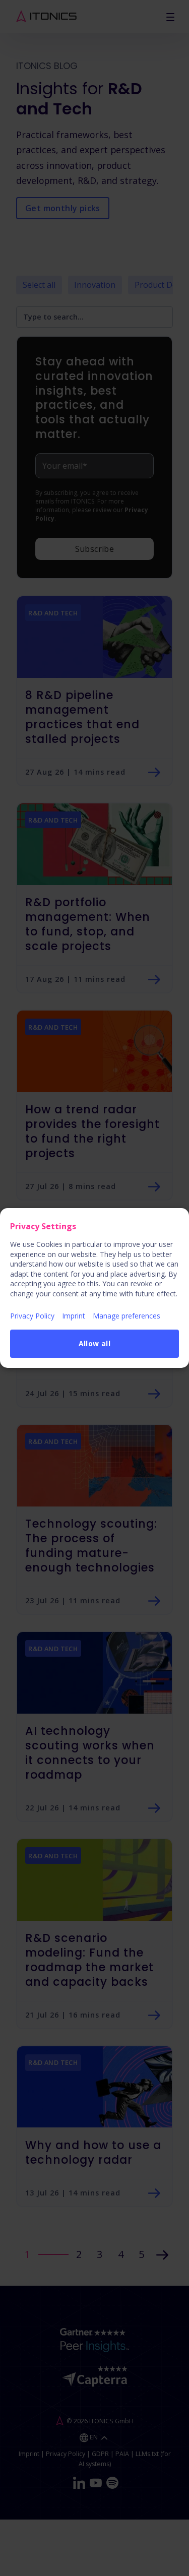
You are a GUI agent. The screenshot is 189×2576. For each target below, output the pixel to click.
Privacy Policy (32, 1316)
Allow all (95, 1343)
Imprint (74, 1316)
